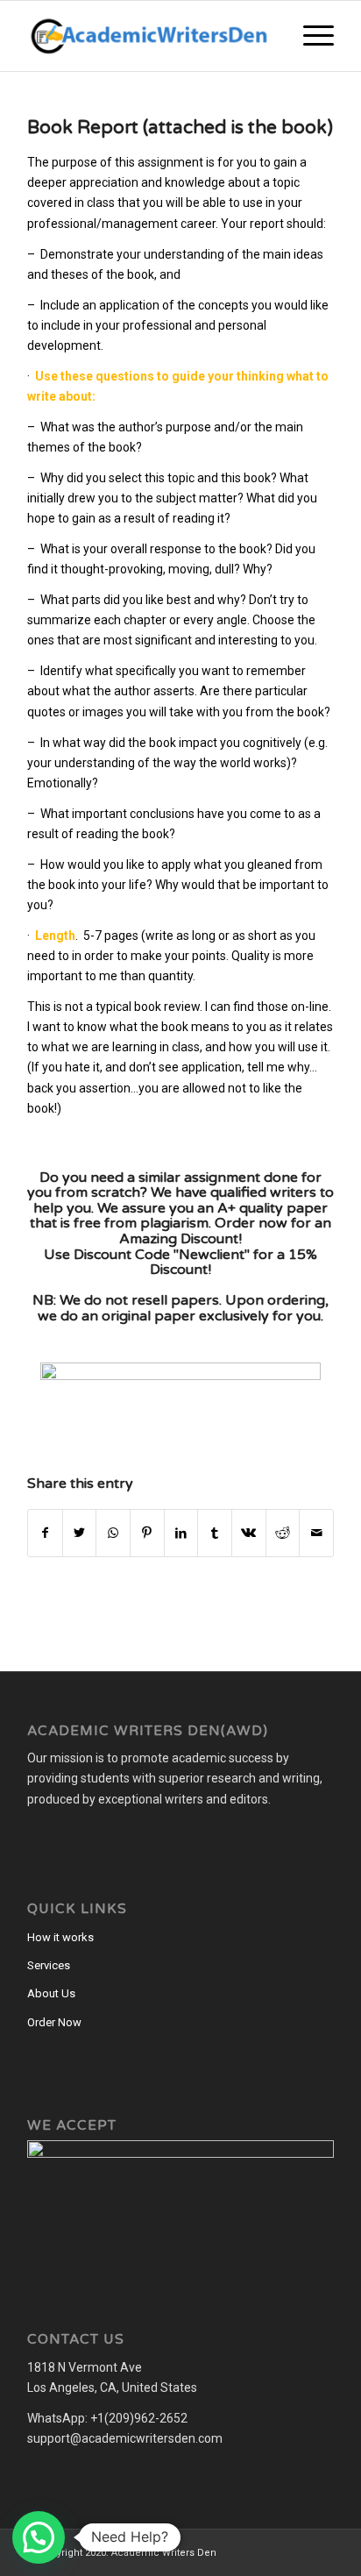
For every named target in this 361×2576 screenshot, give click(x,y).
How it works (60, 1937)
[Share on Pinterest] (147, 1533)
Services (49, 1965)
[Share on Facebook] (45, 1533)
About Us (51, 1993)
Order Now (54, 2022)
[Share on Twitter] (80, 1533)
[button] (39, 2537)
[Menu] (310, 36)
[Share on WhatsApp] (113, 1533)
